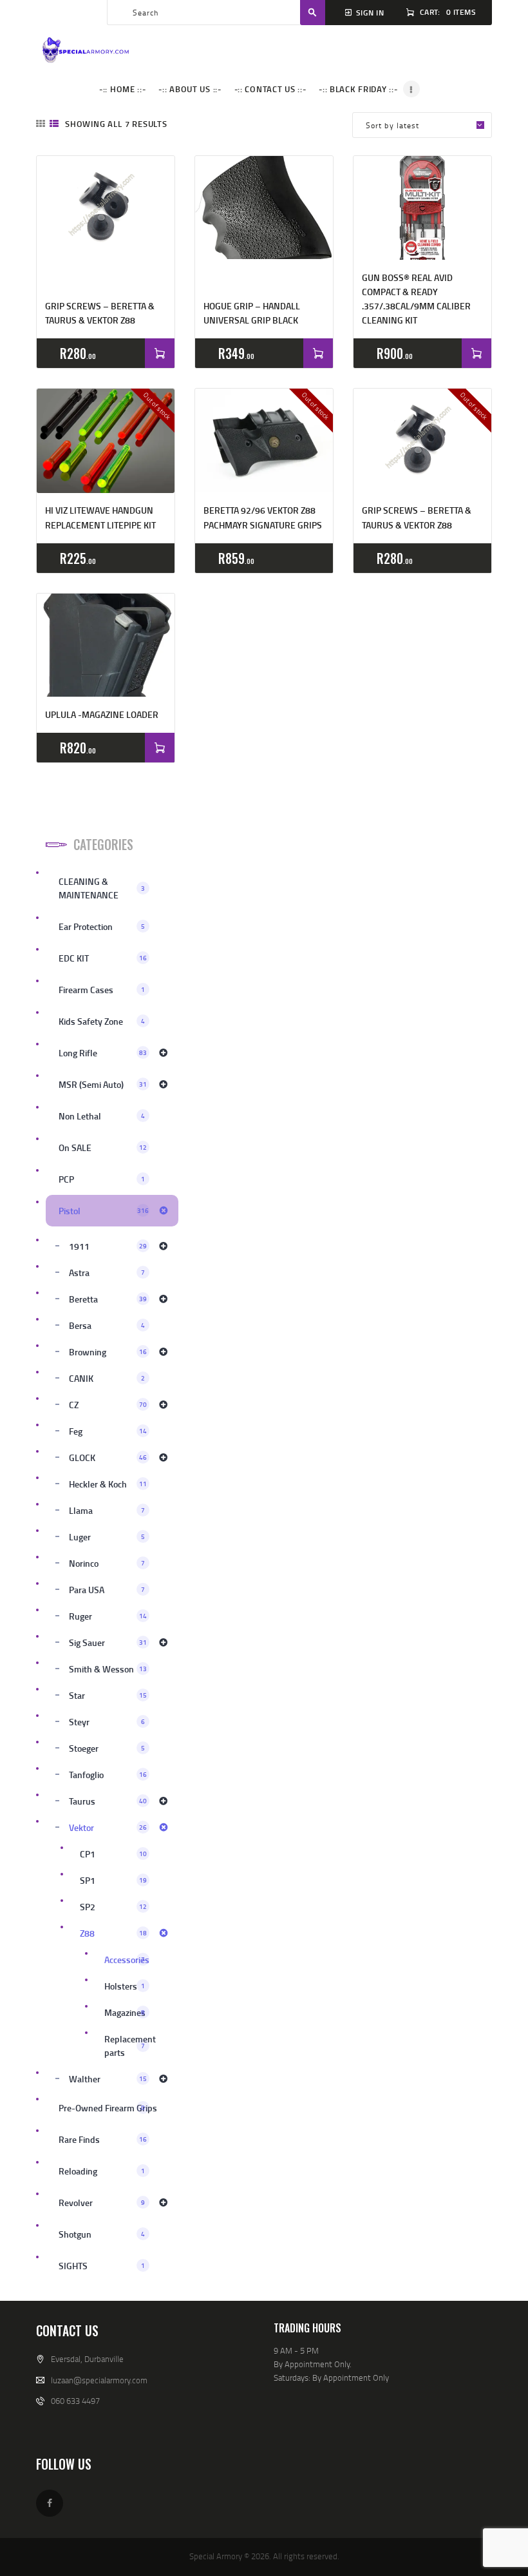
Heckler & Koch (108, 1484)
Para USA (107, 1590)
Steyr (107, 1722)
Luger (107, 1537)
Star (108, 1695)
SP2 (113, 1907)
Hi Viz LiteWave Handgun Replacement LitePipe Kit (100, 517)
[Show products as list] (54, 123)
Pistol (104, 1211)
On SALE (103, 1148)
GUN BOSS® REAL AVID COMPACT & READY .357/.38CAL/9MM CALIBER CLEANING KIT (416, 299)
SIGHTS (102, 2266)
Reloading (102, 2171)
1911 (108, 1246)
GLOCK (108, 1457)
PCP (102, 1179)
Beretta (108, 1299)
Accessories (127, 1960)
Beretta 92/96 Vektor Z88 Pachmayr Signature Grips (263, 517)
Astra (107, 1273)
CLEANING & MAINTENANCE (102, 888)
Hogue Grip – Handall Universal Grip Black (252, 313)
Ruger (108, 1616)
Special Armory (216, 2556)
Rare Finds (103, 2139)
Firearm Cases (102, 990)
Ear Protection (102, 926)
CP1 (113, 1854)
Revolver (102, 2203)
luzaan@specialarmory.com (99, 2380)
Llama (107, 1510)
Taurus (108, 1801)
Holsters (125, 1986)
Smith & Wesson (108, 1669)
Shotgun (102, 2234)
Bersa (107, 1325)
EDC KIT (103, 958)
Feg (108, 1431)
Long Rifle (103, 1053)
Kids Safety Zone (102, 1021)
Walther (108, 2079)
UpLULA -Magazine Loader (102, 714)
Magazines (125, 2012)
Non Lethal (102, 1116)
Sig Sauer (108, 1642)
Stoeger (107, 1748)
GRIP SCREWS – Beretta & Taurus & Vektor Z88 (100, 313)
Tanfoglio (108, 1775)
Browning (108, 1352)
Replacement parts (130, 2046)
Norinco (107, 1563)
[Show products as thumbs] (41, 123)
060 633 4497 (75, 2401)
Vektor (108, 1827)
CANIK (107, 1378)
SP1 (113, 1880)
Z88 (113, 1933)
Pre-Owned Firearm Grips (108, 2108)
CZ (108, 1405)
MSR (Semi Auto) (103, 1084)
